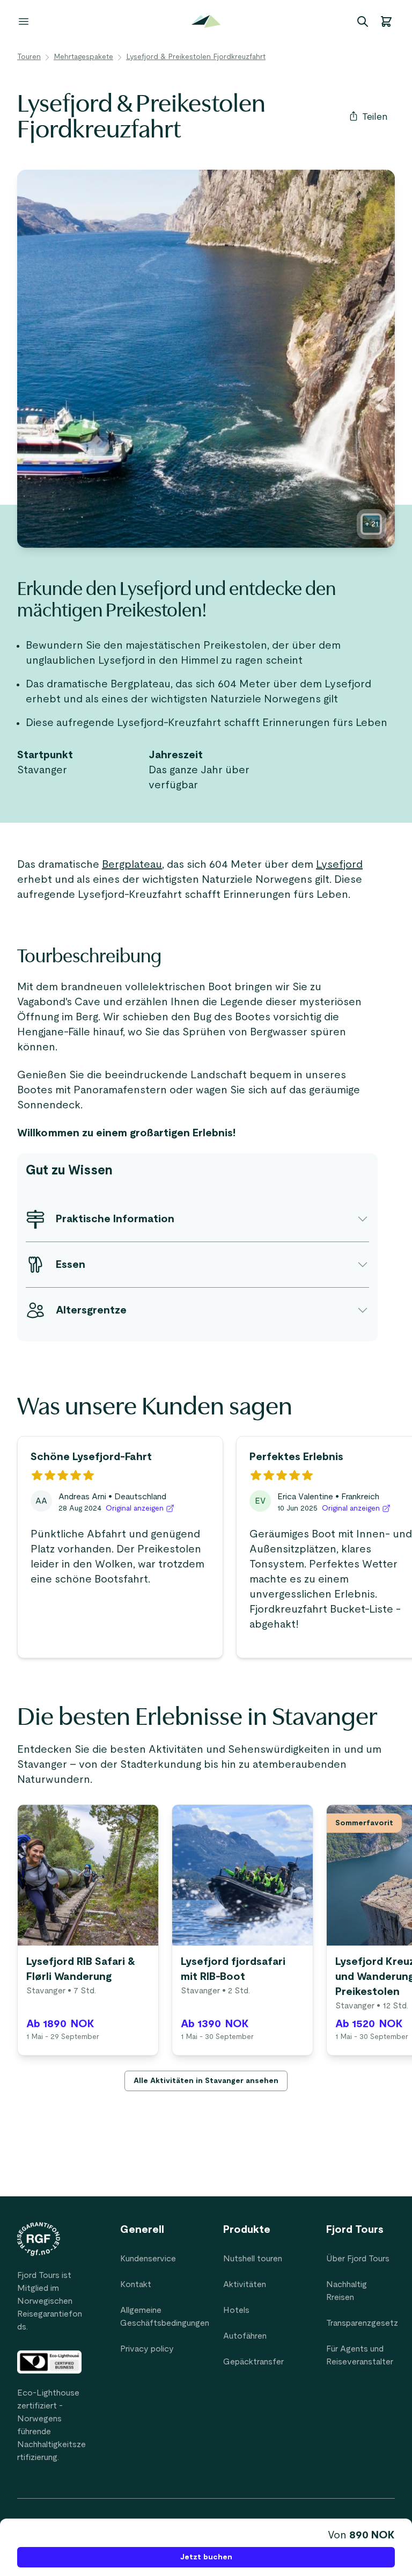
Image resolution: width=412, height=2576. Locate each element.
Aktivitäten (245, 2284)
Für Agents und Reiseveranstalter (360, 2355)
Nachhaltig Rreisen (347, 2291)
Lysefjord (339, 865)
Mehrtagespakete (83, 57)
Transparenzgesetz (360, 2323)
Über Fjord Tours (358, 2259)
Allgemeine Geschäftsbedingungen (154, 2317)
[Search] (363, 21)
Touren (29, 57)
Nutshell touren (253, 2259)
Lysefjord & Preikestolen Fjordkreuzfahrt (196, 57)
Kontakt (136, 2284)
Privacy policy (147, 2349)
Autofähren (245, 2336)
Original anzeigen (135, 1508)
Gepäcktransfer (253, 2362)
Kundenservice (148, 2259)
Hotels (236, 2310)
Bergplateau (132, 865)
